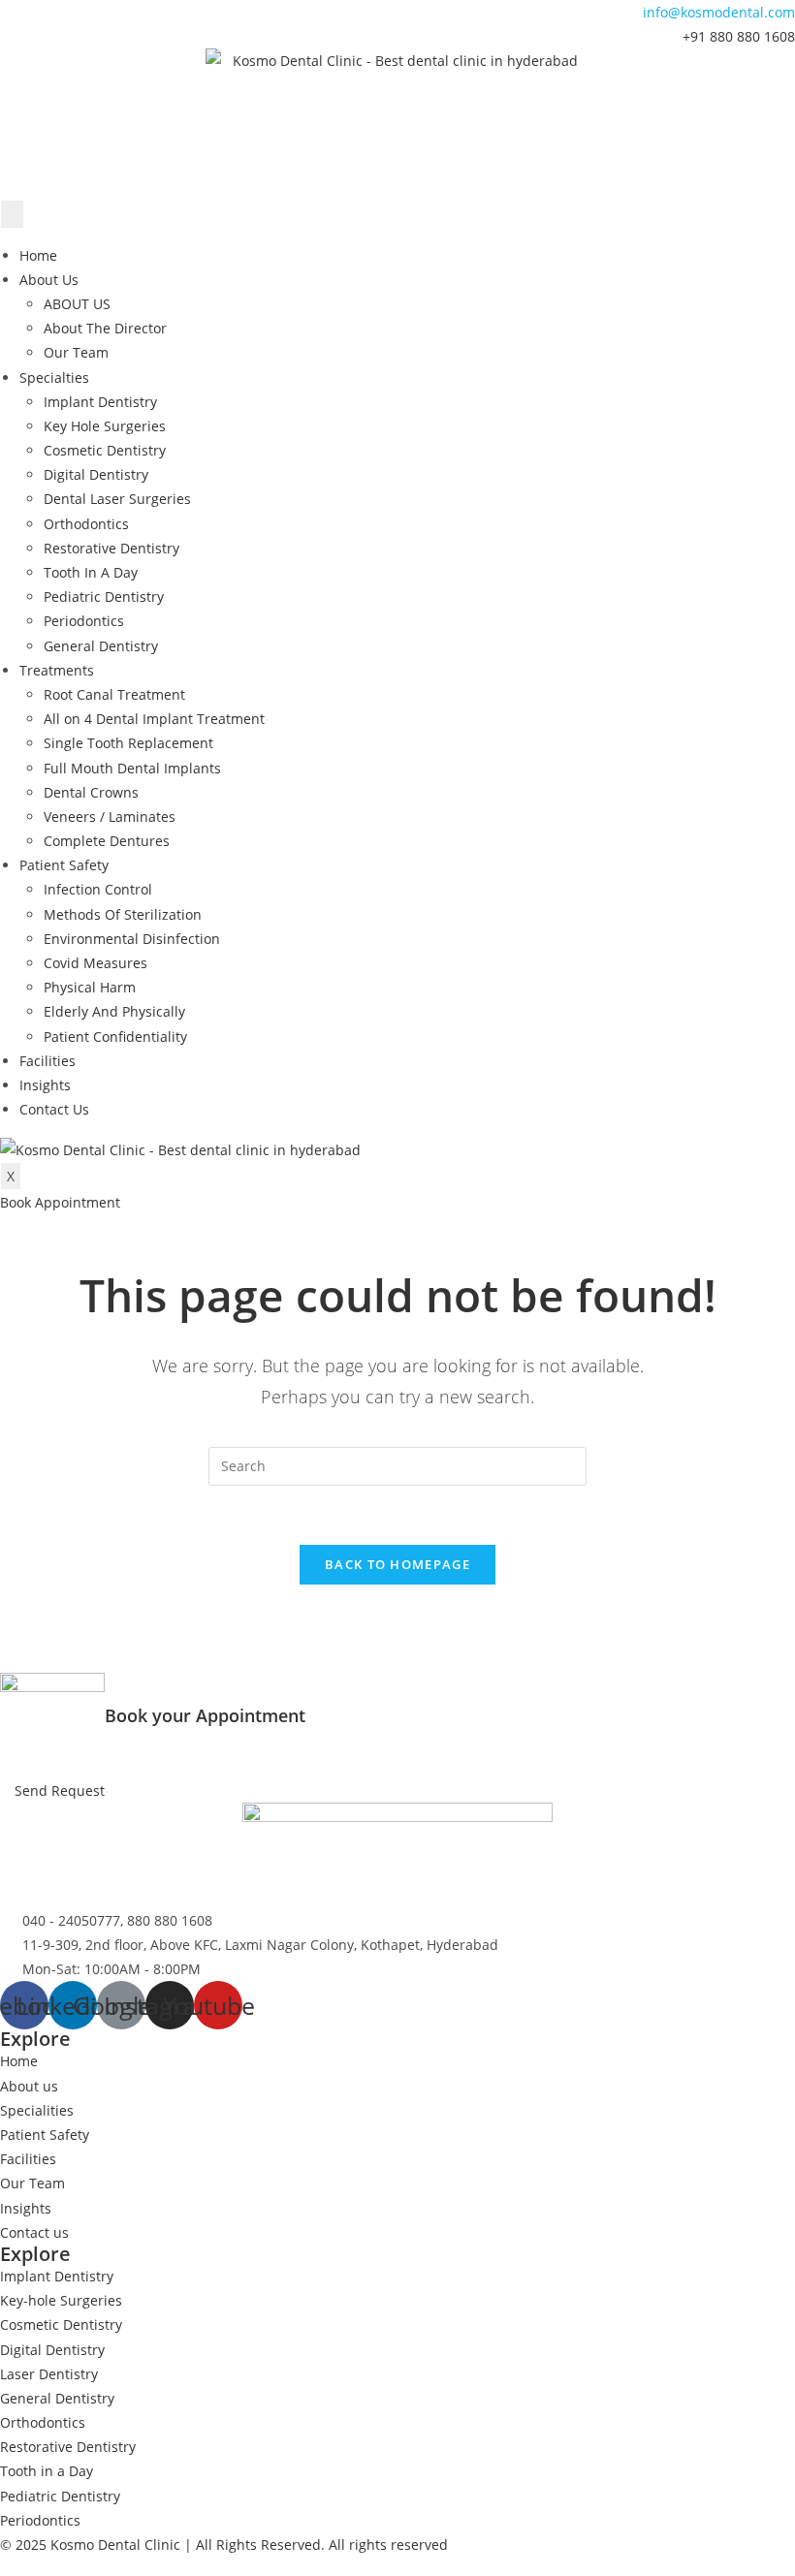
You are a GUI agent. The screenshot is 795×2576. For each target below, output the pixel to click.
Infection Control (98, 889)
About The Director (105, 328)
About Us (49, 280)
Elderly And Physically (114, 1011)
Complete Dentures (107, 841)
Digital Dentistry (96, 474)
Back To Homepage (397, 1564)
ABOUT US (77, 304)
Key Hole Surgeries (105, 426)
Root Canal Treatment (114, 694)
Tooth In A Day (91, 572)
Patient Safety (64, 865)
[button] (60, 1202)
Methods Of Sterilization (123, 914)
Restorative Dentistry (111, 548)
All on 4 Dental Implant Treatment (154, 719)
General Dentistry (101, 646)
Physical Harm (90, 987)
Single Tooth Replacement (128, 743)
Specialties (54, 377)
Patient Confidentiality (115, 1037)
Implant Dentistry (100, 402)
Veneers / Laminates (110, 817)
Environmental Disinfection (132, 939)
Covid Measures (95, 963)
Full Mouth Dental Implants (132, 768)
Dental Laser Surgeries (117, 499)
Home (38, 255)
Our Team (76, 352)
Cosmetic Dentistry (105, 450)
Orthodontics (86, 524)
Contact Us (54, 1109)
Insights (45, 1085)
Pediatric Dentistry (104, 597)
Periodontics (84, 621)
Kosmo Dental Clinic (115, 2545)
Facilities (48, 1061)
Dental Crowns (91, 792)
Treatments (57, 670)
